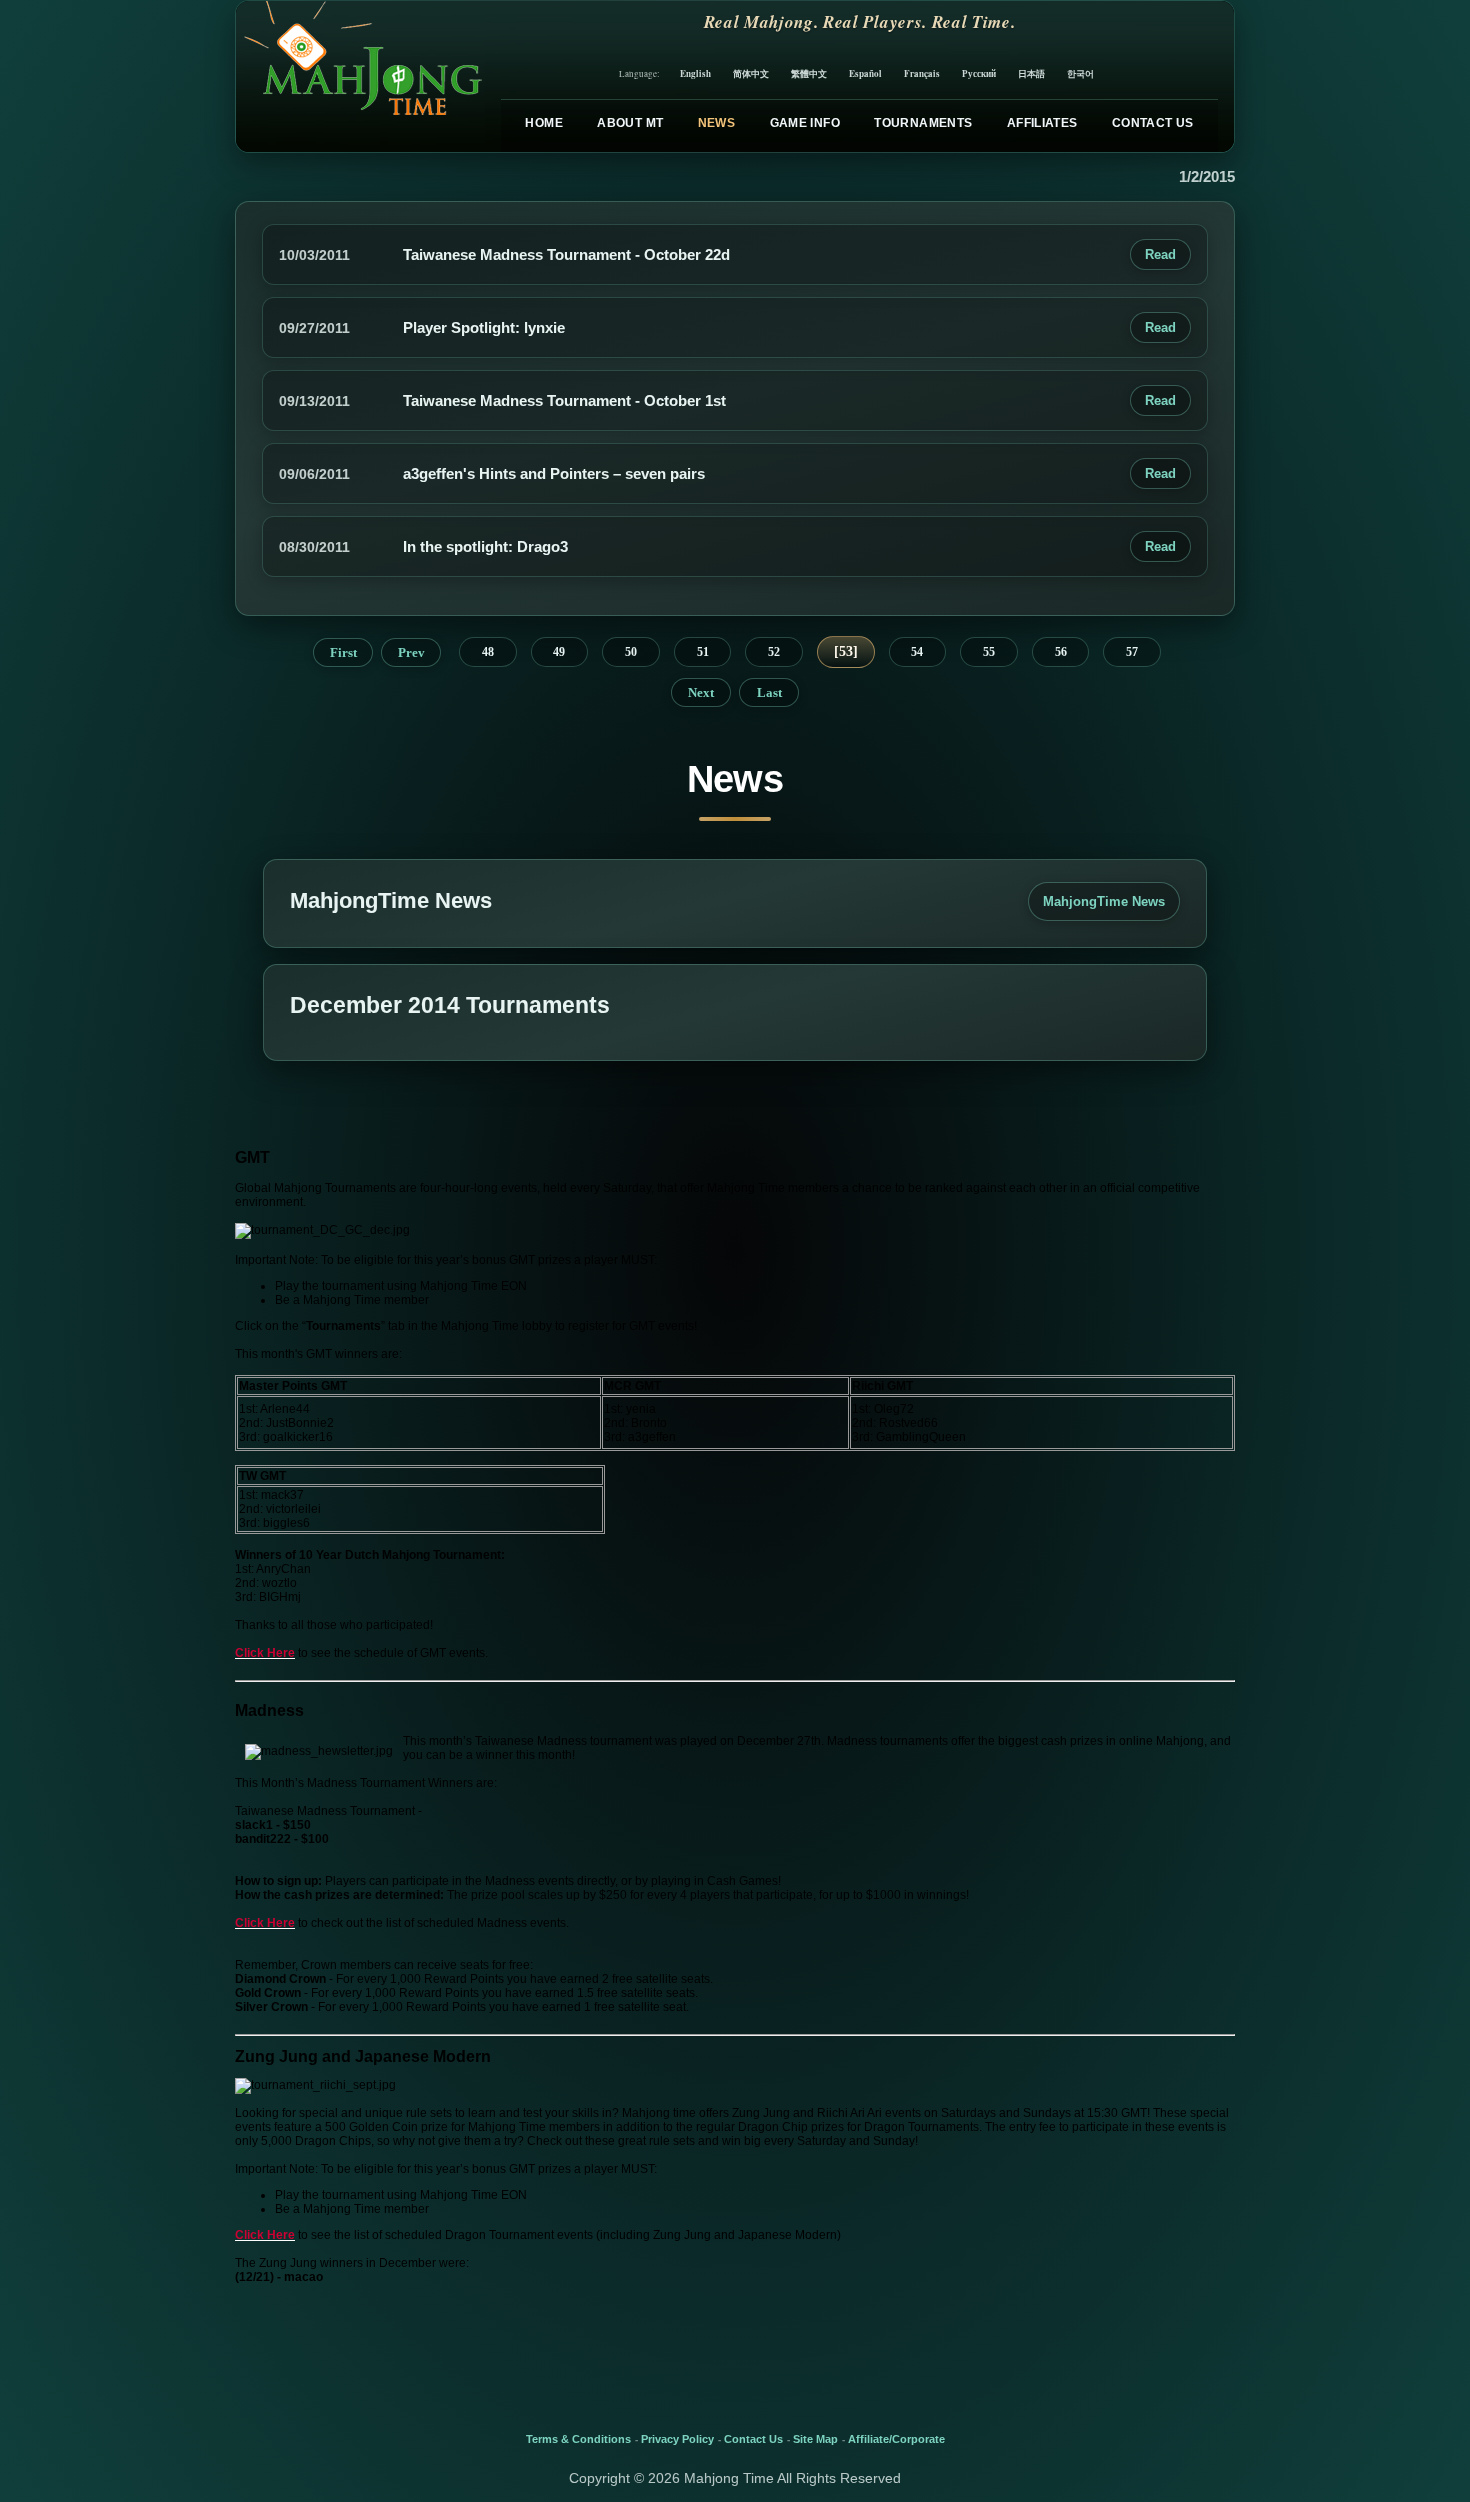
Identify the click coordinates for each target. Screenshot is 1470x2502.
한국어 (1080, 73)
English (695, 73)
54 (917, 652)
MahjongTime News (1104, 901)
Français (922, 73)
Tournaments (923, 123)
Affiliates (1042, 123)
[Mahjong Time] (360, 76)
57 (1132, 652)
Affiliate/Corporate (896, 2439)
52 (774, 652)
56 (1061, 652)
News (716, 123)
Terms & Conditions (578, 2439)
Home (543, 123)
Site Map (815, 2439)
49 (559, 652)
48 (488, 652)
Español (865, 73)
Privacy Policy (677, 2439)
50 (631, 652)
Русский (979, 73)
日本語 (1031, 73)
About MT (630, 123)
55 (989, 652)
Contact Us (1153, 123)
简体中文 (751, 73)
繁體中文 (809, 73)
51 (703, 652)
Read (1160, 254)
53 (846, 651)
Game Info (805, 123)
